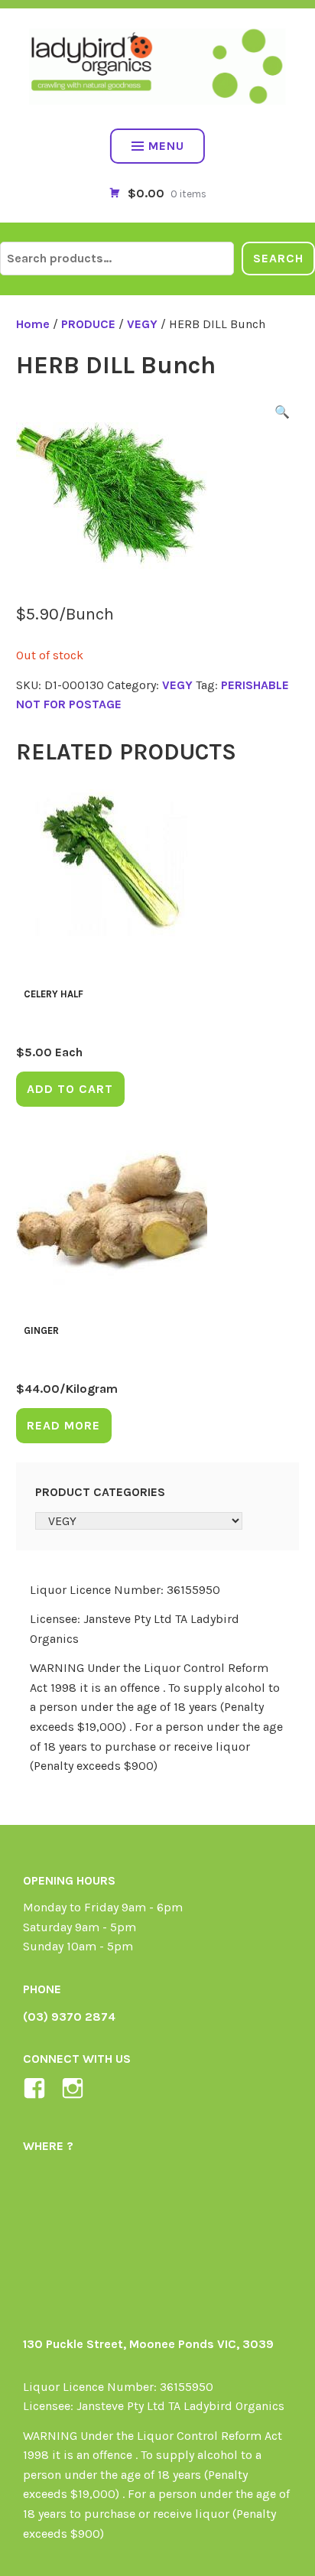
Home (33, 324)
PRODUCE (88, 324)
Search (278, 258)
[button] (282, 415)
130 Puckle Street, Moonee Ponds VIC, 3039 (148, 2344)
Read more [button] (63, 1425)
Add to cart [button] (70, 1089)
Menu (166, 146)
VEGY (142, 324)
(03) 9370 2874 (69, 2017)
